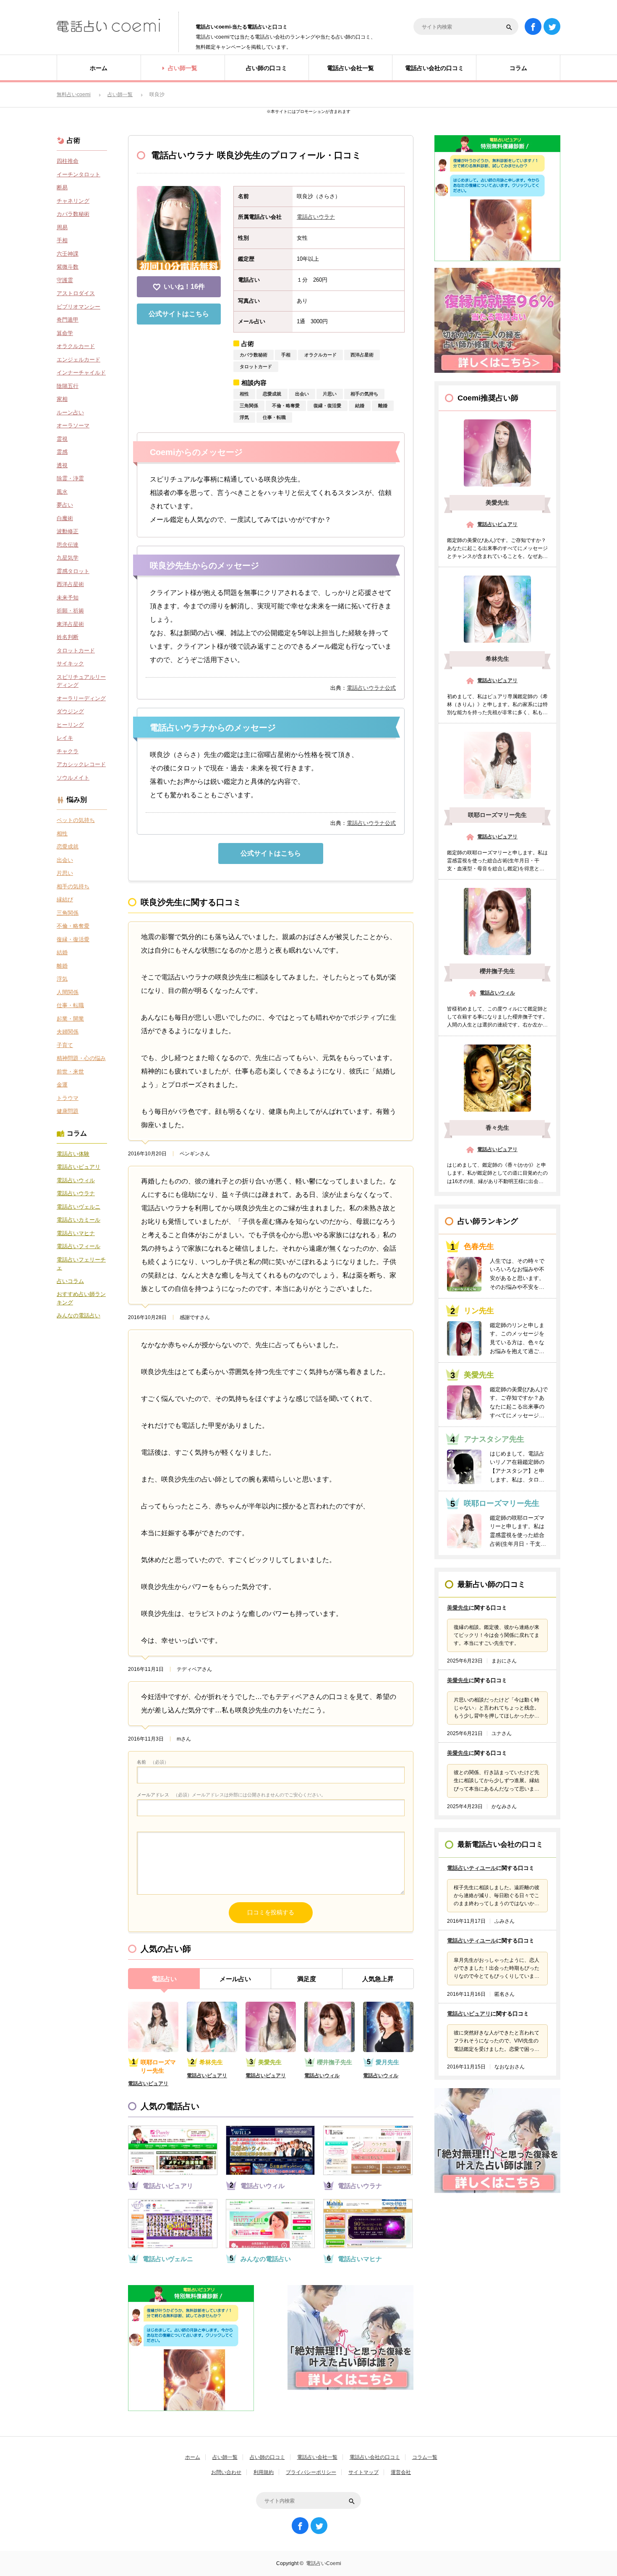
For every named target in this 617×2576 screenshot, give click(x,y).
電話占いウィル (322, 2076)
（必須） (153, 1762)
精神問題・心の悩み (81, 1058)
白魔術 (65, 518)
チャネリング (73, 201)
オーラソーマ (73, 425)
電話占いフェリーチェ (81, 1264)
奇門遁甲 (68, 320)
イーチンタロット (78, 174)
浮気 (244, 417)
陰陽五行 (68, 386)
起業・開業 (70, 1019)
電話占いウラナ (316, 217)
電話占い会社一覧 (317, 2457)
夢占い (65, 505)
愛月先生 (387, 2062)
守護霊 (65, 280)
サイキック (70, 664)
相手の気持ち (364, 394)
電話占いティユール (472, 1868)
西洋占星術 (362, 355)
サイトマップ (363, 2472)
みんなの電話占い (266, 2259)
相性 (244, 394)
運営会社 (401, 2472)
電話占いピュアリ (148, 2084)
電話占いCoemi (324, 2563)
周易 (62, 227)
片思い (330, 394)
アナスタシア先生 (494, 1439)
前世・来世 (70, 1072)
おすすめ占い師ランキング (81, 1298)
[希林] (497, 609)
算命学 (65, 333)
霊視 (62, 439)
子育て (65, 1045)
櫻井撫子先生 (335, 2062)
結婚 (360, 406)
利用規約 (264, 2472)
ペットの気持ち (76, 820)
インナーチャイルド (81, 373)
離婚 (383, 406)
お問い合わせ (226, 2472)
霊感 (62, 452)
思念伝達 (68, 545)
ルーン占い (70, 412)
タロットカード (256, 367)
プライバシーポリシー (311, 2472)
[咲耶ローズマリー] (497, 765)
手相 (286, 355)
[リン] (464, 1338)
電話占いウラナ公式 (371, 688)
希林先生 (211, 2062)
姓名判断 (68, 637)
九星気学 (68, 558)
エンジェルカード (78, 360)
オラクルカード (320, 355)
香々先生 (497, 1128)
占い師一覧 (225, 2457)
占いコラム (70, 1281)
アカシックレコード (81, 764)
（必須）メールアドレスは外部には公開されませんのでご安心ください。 (231, 1795)
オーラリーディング (81, 698)
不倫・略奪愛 (286, 406)
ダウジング (70, 711)
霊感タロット (73, 571)
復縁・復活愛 (327, 406)
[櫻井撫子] (497, 921)
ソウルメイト (73, 778)
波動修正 (68, 531)
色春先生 (479, 1246)
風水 (62, 492)
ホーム (193, 2457)
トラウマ (68, 1098)
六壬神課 (68, 254)
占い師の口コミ (267, 2457)
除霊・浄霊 (70, 478)
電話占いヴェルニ (168, 2259)
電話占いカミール (78, 1220)
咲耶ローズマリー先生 (158, 2066)
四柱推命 (68, 161)
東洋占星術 (70, 624)
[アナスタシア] (464, 1467)
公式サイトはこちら (179, 314)
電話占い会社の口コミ (375, 2457)
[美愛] (497, 453)
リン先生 (479, 1311)
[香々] (497, 1078)
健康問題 (68, 1111)
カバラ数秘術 (254, 355)
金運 (62, 1085)
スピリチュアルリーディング (81, 681)
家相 (62, 399)
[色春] (464, 1274)
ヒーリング (70, 725)
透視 (62, 465)
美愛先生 (270, 2062)
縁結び (65, 899)
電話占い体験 (73, 1154)
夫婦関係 (68, 1032)
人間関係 (68, 992)
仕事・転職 (274, 417)
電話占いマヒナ (360, 2259)
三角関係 (249, 406)
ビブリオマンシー (78, 307)
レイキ (65, 738)
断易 (62, 187)
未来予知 (68, 598)
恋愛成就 (272, 394)
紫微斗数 (68, 267)
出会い (302, 394)
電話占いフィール (78, 1246)
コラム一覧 (425, 2457)
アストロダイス (76, 293)
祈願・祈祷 (70, 611)
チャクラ (68, 751)
